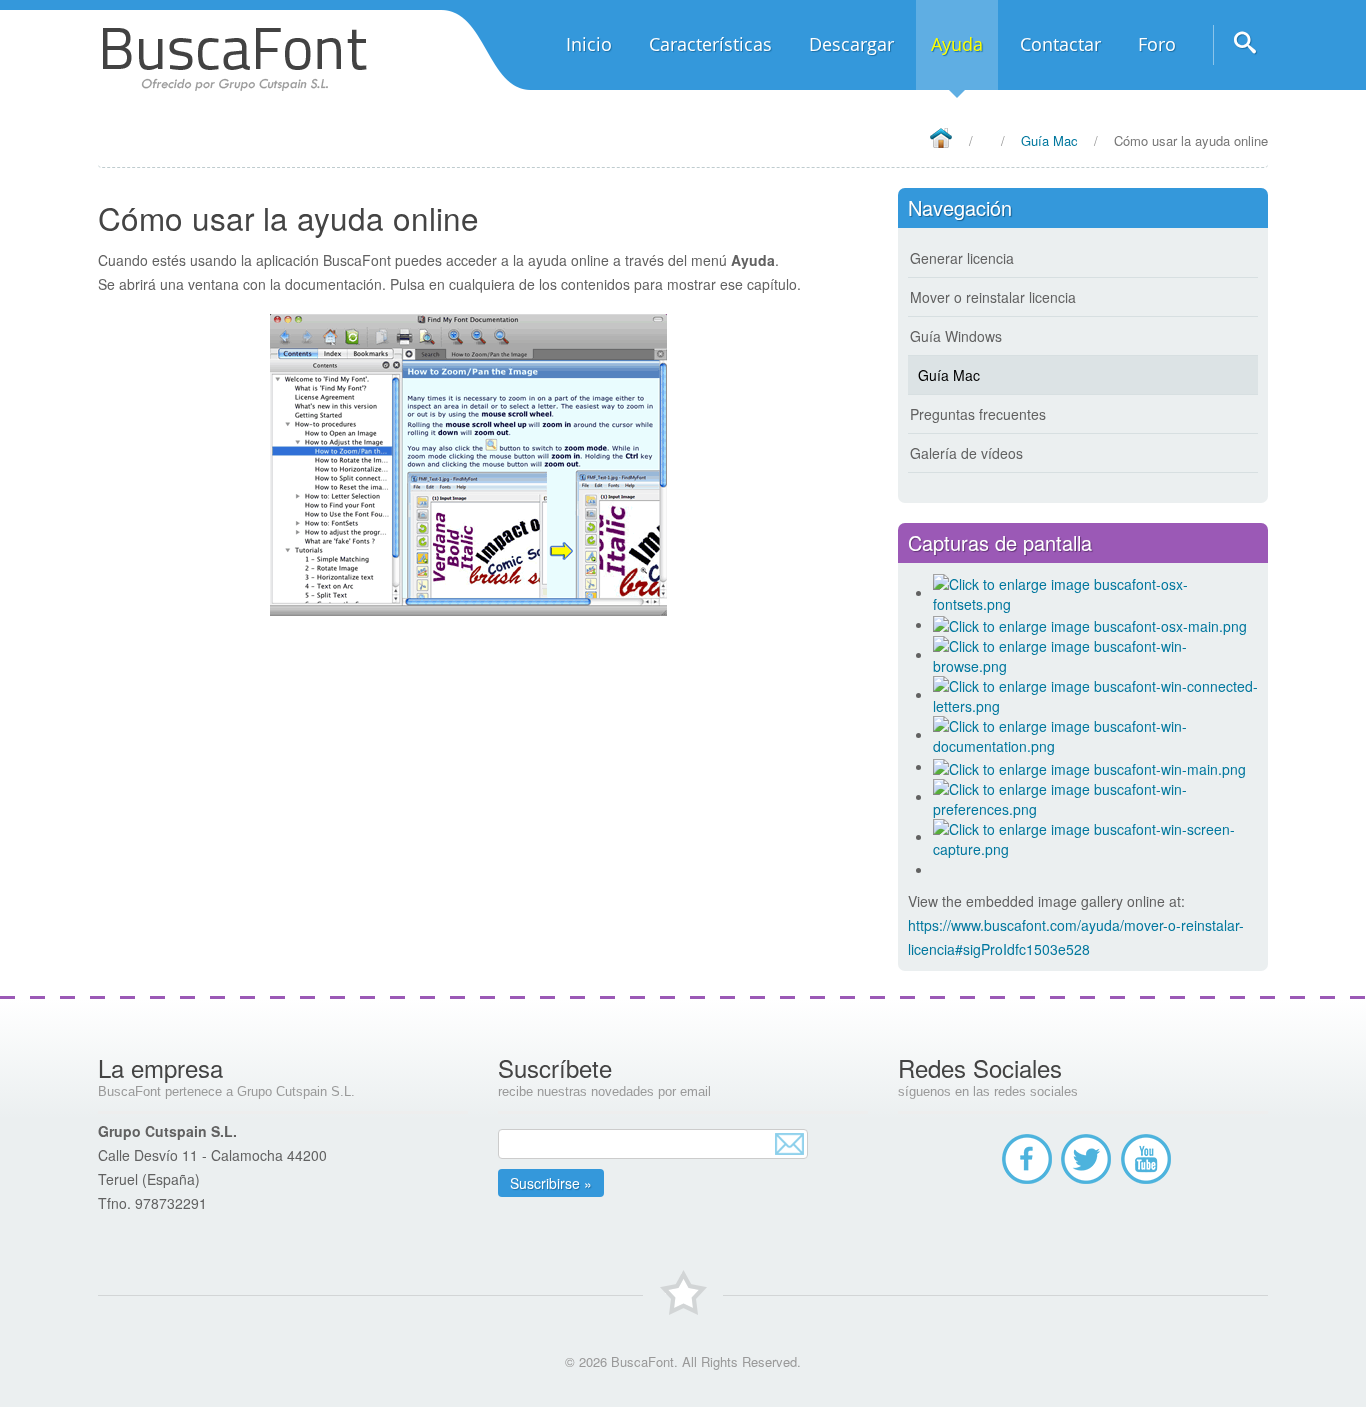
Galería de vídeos (966, 453)
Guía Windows (956, 336)
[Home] (940, 139)
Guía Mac (949, 375)
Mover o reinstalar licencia (993, 297)
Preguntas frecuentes (978, 414)
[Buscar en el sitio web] (1240, 50)
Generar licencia (962, 258)
